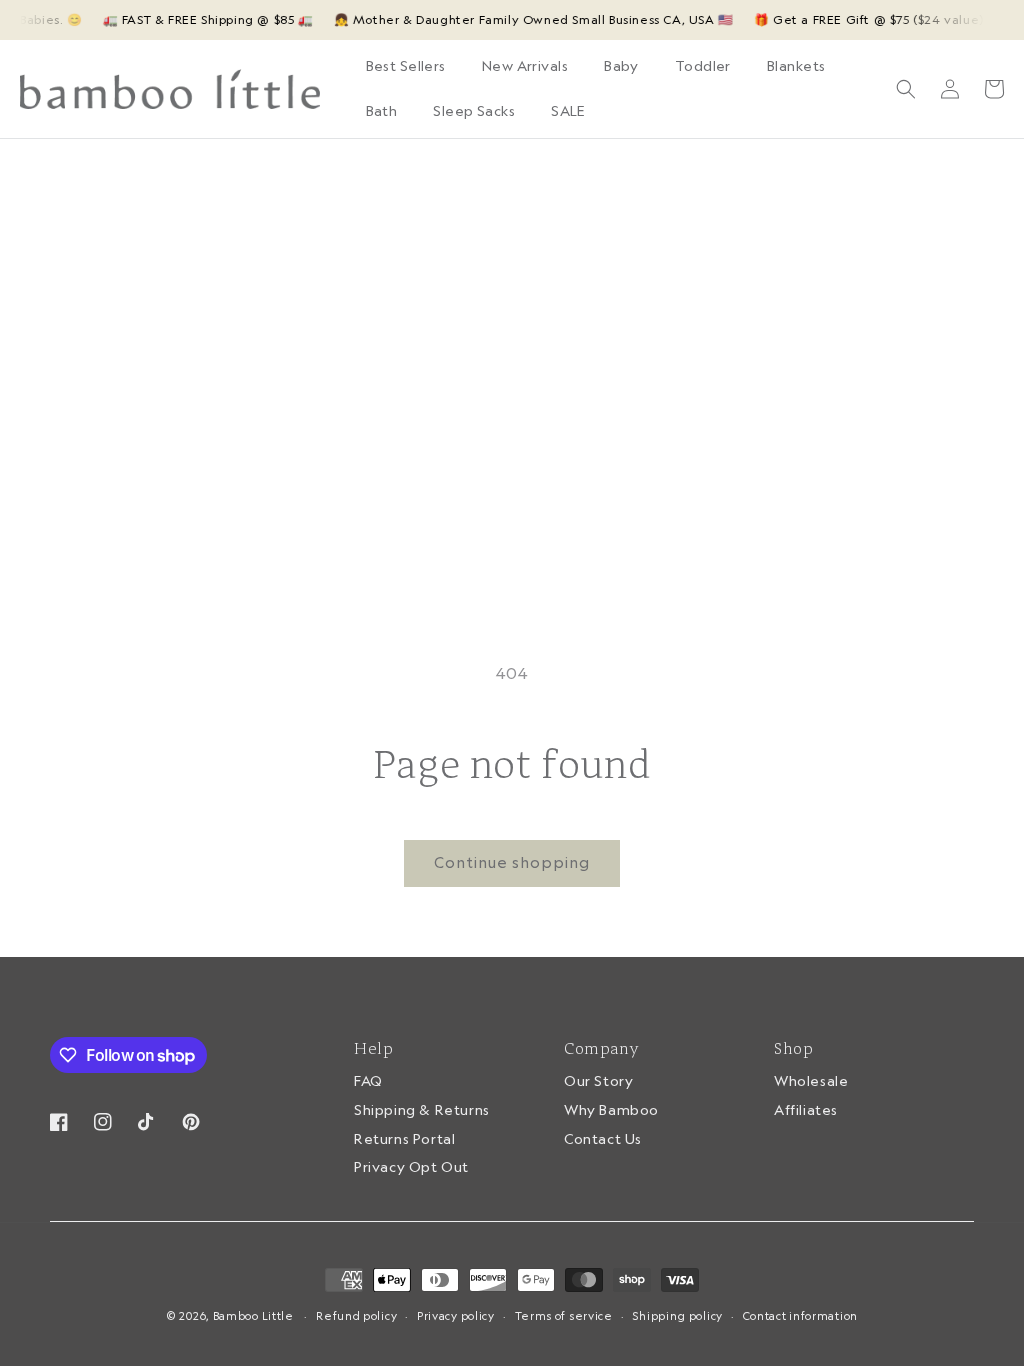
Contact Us (603, 1139)
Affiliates (806, 1110)
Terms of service (564, 1316)
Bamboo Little (253, 1316)
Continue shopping (512, 862)
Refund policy (356, 1316)
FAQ (368, 1082)
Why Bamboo (611, 1110)
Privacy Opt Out (411, 1167)
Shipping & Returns (422, 1110)
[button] (525, 66)
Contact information (800, 1316)
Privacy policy (456, 1316)
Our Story (598, 1082)
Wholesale (811, 1082)
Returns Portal (404, 1139)
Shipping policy (677, 1316)
